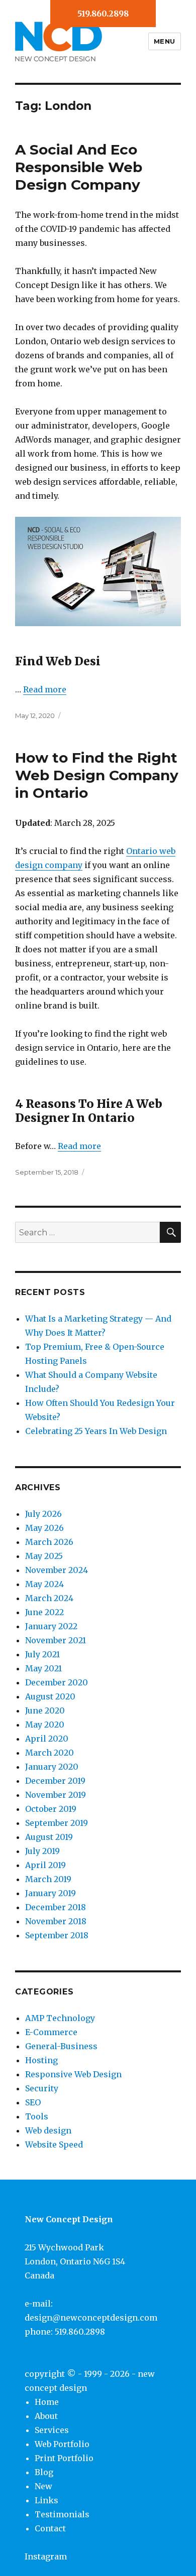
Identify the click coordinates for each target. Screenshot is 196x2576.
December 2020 (57, 1682)
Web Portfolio (62, 2444)
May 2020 (45, 1725)
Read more (45, 689)
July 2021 (42, 1654)
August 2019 (49, 1837)
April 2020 (47, 1739)
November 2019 (56, 1795)
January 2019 (51, 1893)
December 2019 (55, 1781)
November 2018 (56, 1921)
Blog (44, 2472)
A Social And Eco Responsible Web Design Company (79, 167)
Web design (48, 2130)
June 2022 (44, 1612)
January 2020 (52, 1767)
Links (46, 2500)
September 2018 (57, 1935)
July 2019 (42, 1851)
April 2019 (45, 1865)
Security (42, 2088)
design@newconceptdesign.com (91, 2318)
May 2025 (44, 1556)
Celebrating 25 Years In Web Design (96, 1431)
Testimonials (62, 2514)
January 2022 (51, 1626)
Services (52, 2430)
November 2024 (57, 1570)
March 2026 (49, 1542)
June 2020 (45, 1710)
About (46, 2416)
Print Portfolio (64, 2458)
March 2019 (48, 1879)
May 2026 (44, 1528)
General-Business (61, 2046)
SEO (33, 2102)
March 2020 (50, 1753)
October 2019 (51, 1809)
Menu (165, 41)
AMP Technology (60, 2018)
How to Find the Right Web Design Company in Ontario (97, 775)
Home (47, 2402)
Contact (50, 2528)
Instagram (46, 2556)
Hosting (41, 2060)
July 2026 (43, 1514)
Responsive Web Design (73, 2074)
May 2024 (44, 1584)
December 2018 (56, 1907)
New (43, 2486)
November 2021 (56, 1640)
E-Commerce (51, 2032)
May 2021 (43, 1668)
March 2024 (49, 1598)
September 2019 (57, 1823)
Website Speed (54, 2144)
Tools (37, 2116)
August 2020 (50, 1696)
